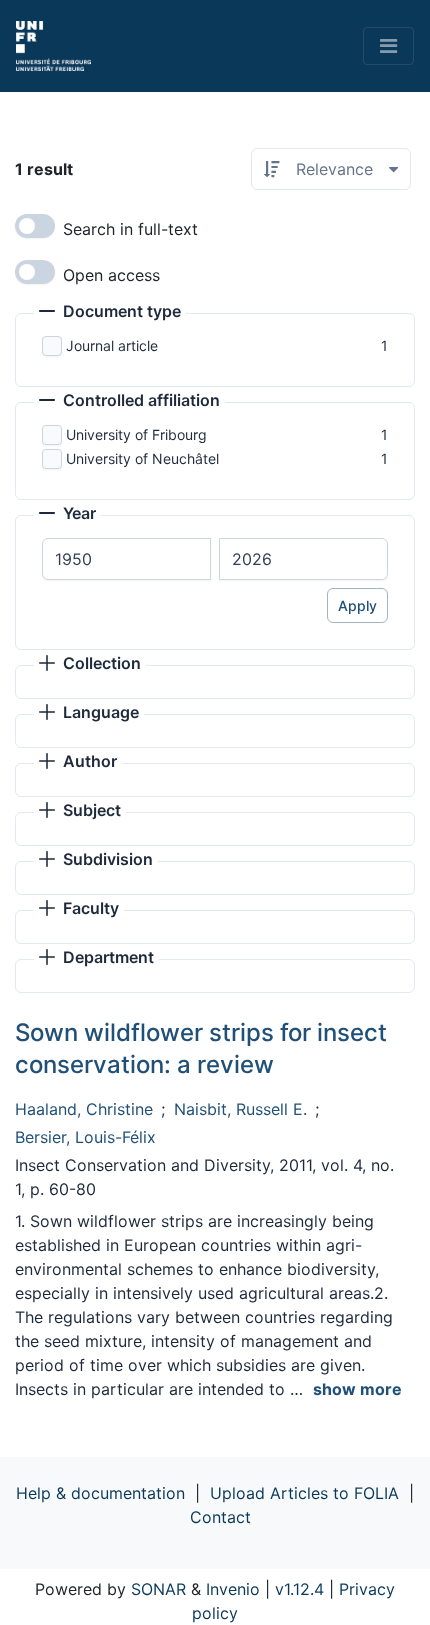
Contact (220, 1517)
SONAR (158, 1589)
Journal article (112, 345)
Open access (111, 275)
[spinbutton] (126, 559)
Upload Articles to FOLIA (304, 1493)
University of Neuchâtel (142, 458)
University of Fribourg (136, 434)
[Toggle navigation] (388, 46)
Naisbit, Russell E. (240, 1109)
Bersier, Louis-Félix (85, 1137)
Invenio (233, 1589)
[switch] (35, 226)
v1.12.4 (299, 1589)
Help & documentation (100, 1493)
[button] (110, 313)
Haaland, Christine (84, 1109)
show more (357, 1389)
